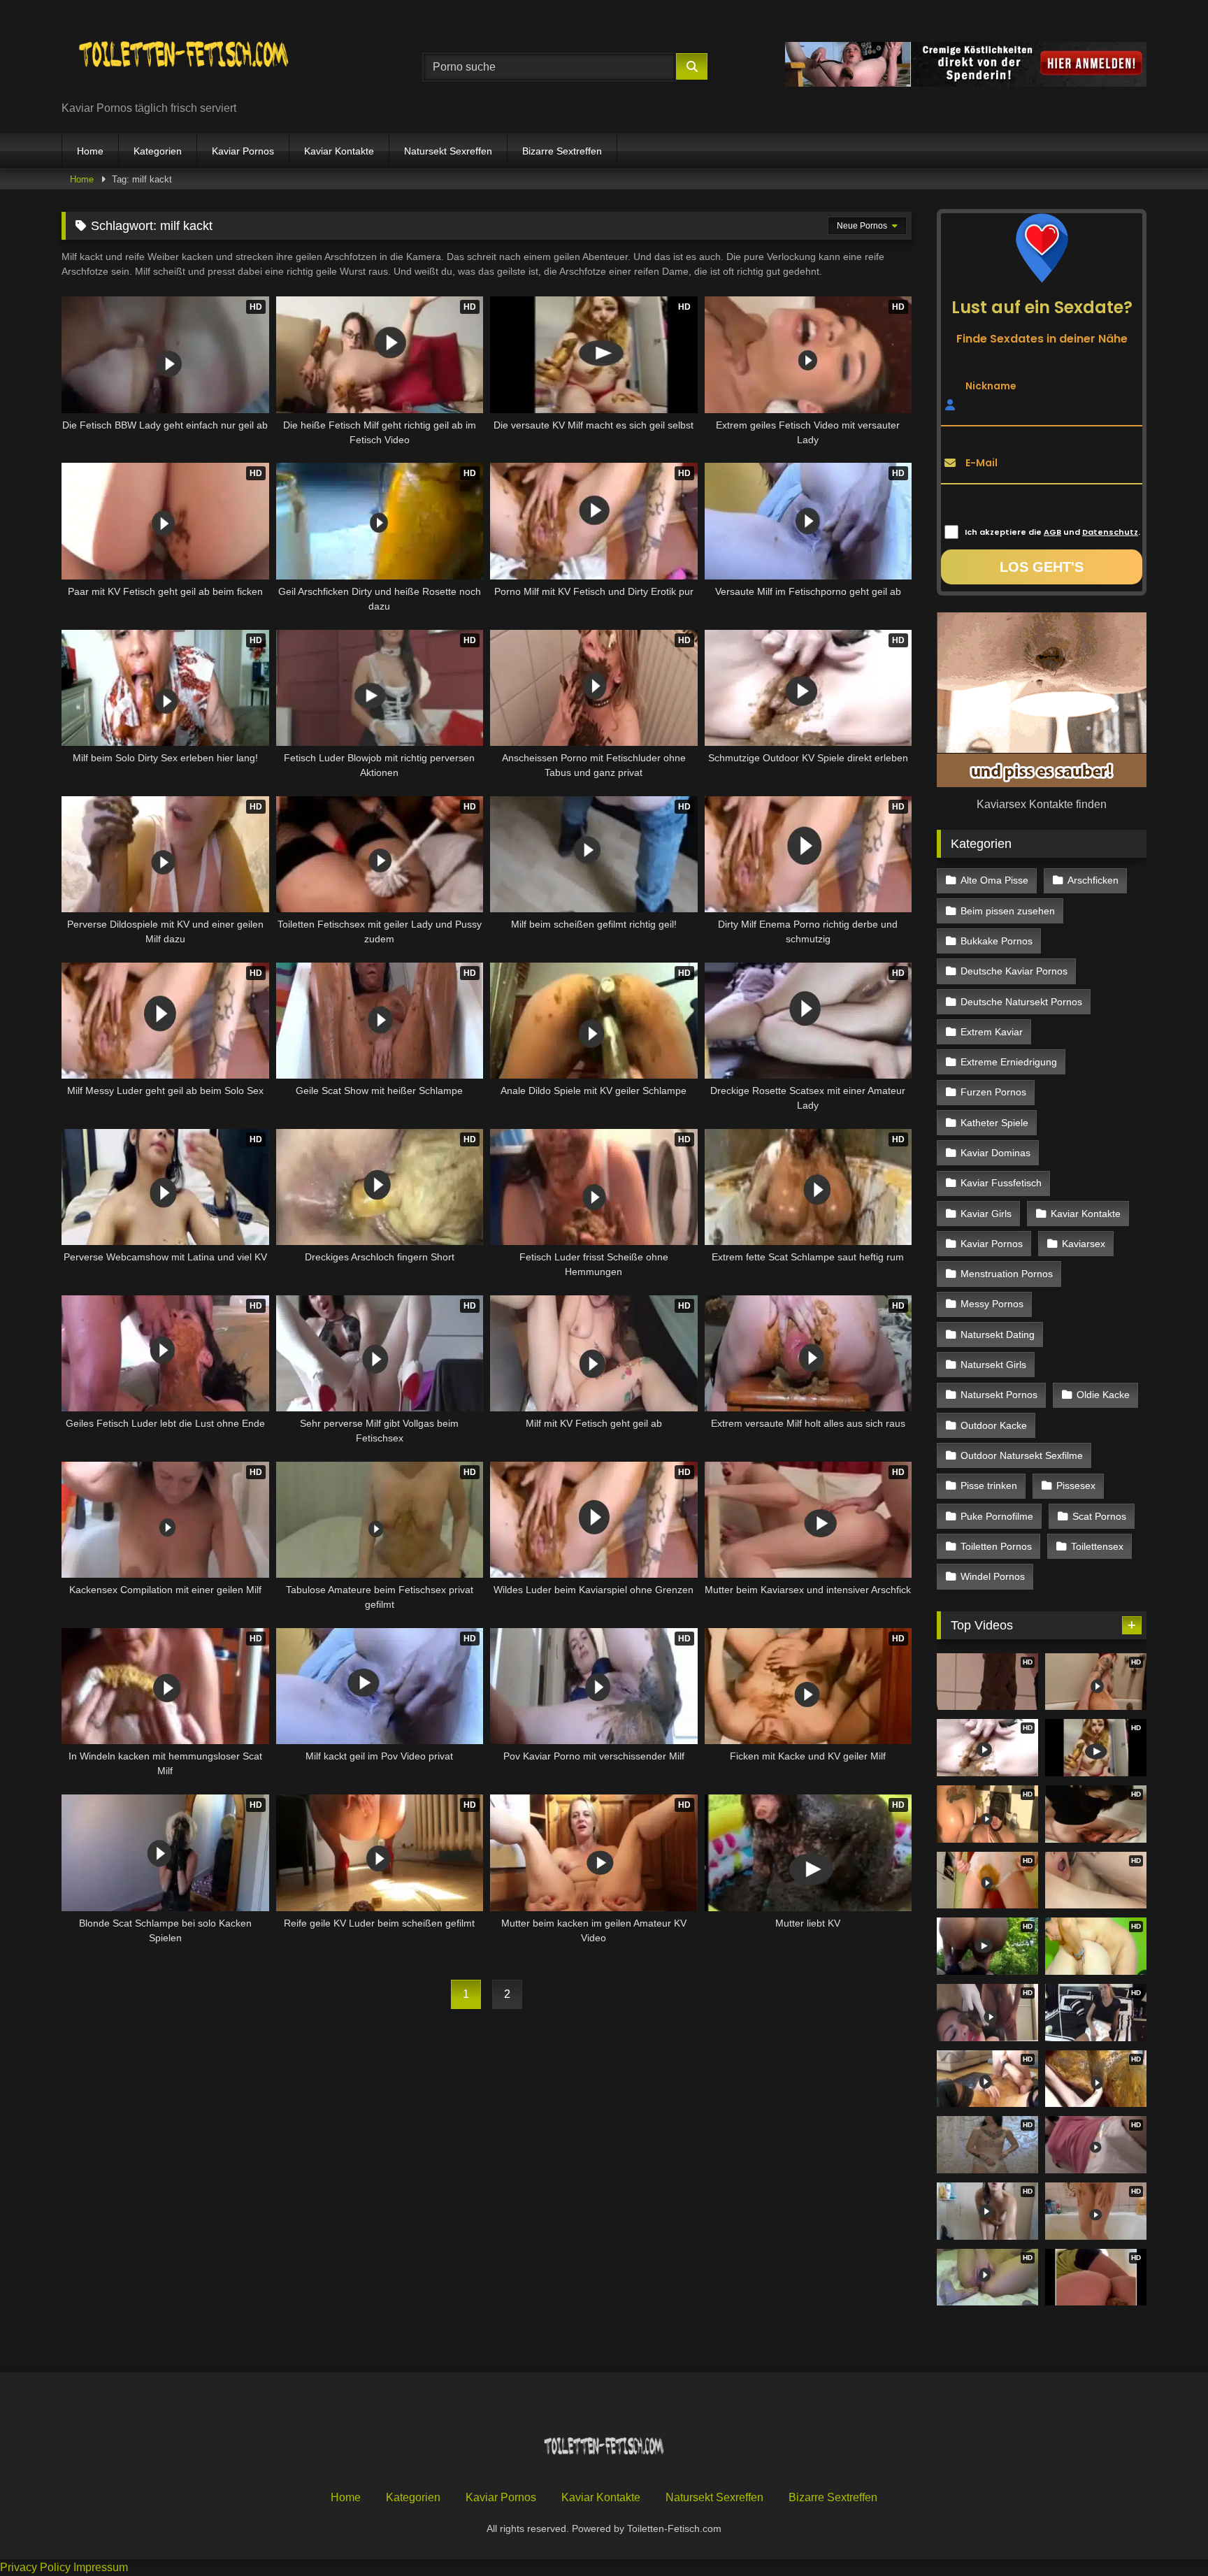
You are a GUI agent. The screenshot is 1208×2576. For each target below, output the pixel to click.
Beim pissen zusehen (1008, 911)
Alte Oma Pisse (994, 880)
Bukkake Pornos (997, 941)
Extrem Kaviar (992, 1032)
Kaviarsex (1084, 1244)
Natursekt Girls (993, 1365)
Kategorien (158, 151)
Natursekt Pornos (999, 1395)
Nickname (991, 385)
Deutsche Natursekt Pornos (1021, 1002)
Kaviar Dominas (995, 1153)
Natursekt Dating (998, 1334)
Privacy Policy (35, 2567)
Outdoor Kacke (994, 1425)
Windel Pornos (993, 1576)
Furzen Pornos (993, 1092)
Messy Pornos (992, 1304)
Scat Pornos (1099, 1516)
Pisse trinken (989, 1485)
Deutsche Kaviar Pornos (1014, 971)
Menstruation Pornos (1007, 1274)
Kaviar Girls (986, 1214)
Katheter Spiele (994, 1123)
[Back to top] (1165, 2534)
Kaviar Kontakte (339, 151)
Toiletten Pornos (996, 1546)
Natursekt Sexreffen (448, 151)
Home (90, 151)
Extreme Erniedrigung (1009, 1062)
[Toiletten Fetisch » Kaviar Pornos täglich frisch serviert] (184, 56)
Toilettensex (1097, 1546)
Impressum (101, 2567)
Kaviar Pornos (243, 151)
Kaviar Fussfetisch (1001, 1183)
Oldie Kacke (1103, 1395)
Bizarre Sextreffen (562, 151)
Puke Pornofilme (997, 1516)
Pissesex (1076, 1485)
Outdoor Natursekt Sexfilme (1022, 1455)
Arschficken (1093, 880)
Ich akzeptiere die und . (1052, 532)
